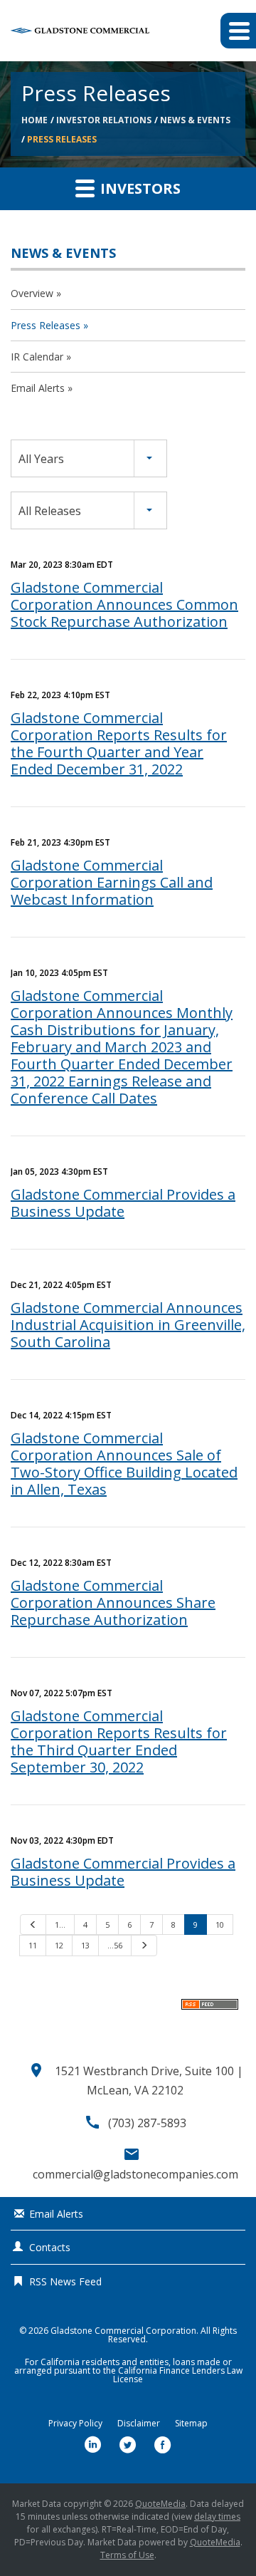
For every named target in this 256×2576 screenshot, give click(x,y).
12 (59, 1945)
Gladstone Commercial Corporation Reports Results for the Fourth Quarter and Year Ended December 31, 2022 (119, 743)
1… (60, 1925)
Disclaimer (139, 2424)
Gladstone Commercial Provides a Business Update (123, 1203)
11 (33, 1945)
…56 (115, 1945)
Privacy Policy (75, 2424)
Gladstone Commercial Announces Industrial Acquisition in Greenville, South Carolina (128, 1325)
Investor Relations (104, 120)
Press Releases (62, 139)
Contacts (50, 2247)
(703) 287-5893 (147, 2123)
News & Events (195, 120)
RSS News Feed (65, 2281)
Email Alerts (38, 388)
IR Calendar (37, 357)
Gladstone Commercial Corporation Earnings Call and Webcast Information (112, 882)
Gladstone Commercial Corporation (123, 2331)
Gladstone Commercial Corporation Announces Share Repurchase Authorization (113, 1603)
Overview (32, 293)
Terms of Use (127, 2555)
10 (220, 1925)
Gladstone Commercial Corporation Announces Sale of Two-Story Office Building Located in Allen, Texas (124, 1464)
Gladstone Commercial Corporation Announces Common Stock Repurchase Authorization (124, 604)
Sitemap (191, 2424)
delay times (217, 2517)
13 (85, 1945)
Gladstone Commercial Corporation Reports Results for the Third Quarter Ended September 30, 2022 (119, 1741)
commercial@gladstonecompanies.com (135, 2174)
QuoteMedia (160, 2504)
